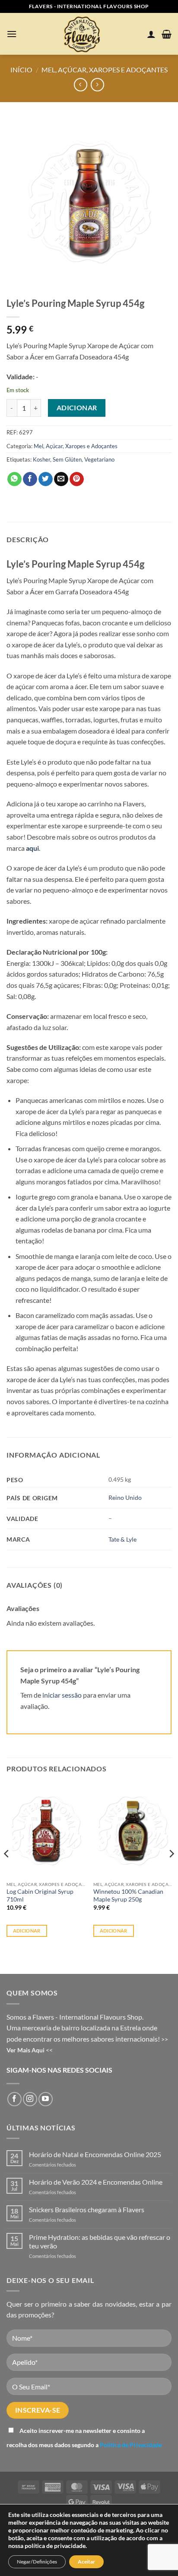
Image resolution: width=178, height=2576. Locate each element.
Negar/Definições (37, 2562)
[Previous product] (97, 85)
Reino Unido (125, 1497)
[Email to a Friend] (61, 479)
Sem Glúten (67, 459)
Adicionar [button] (27, 1931)
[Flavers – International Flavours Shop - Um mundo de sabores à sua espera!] (83, 34)
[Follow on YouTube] (46, 2099)
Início (21, 70)
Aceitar (86, 2562)
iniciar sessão (62, 1695)
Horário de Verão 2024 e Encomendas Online (96, 2182)
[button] (12, 34)
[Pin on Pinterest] (77, 479)
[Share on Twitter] (46, 479)
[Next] (171, 1871)
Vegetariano (99, 459)
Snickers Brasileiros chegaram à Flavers (87, 2209)
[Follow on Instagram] (30, 2099)
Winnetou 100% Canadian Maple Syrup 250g (128, 1895)
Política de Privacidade (131, 2445)
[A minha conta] (151, 34)
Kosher (41, 459)
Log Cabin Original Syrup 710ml (40, 1895)
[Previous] (7, 1871)
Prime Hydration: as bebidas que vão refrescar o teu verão (100, 2241)
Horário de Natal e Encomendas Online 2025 (95, 2154)
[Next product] (81, 85)
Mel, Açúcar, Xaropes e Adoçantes (105, 70)
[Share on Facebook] (30, 479)
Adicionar (77, 408)
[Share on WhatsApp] (14, 479)
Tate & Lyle (122, 1539)
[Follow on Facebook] (14, 2099)
